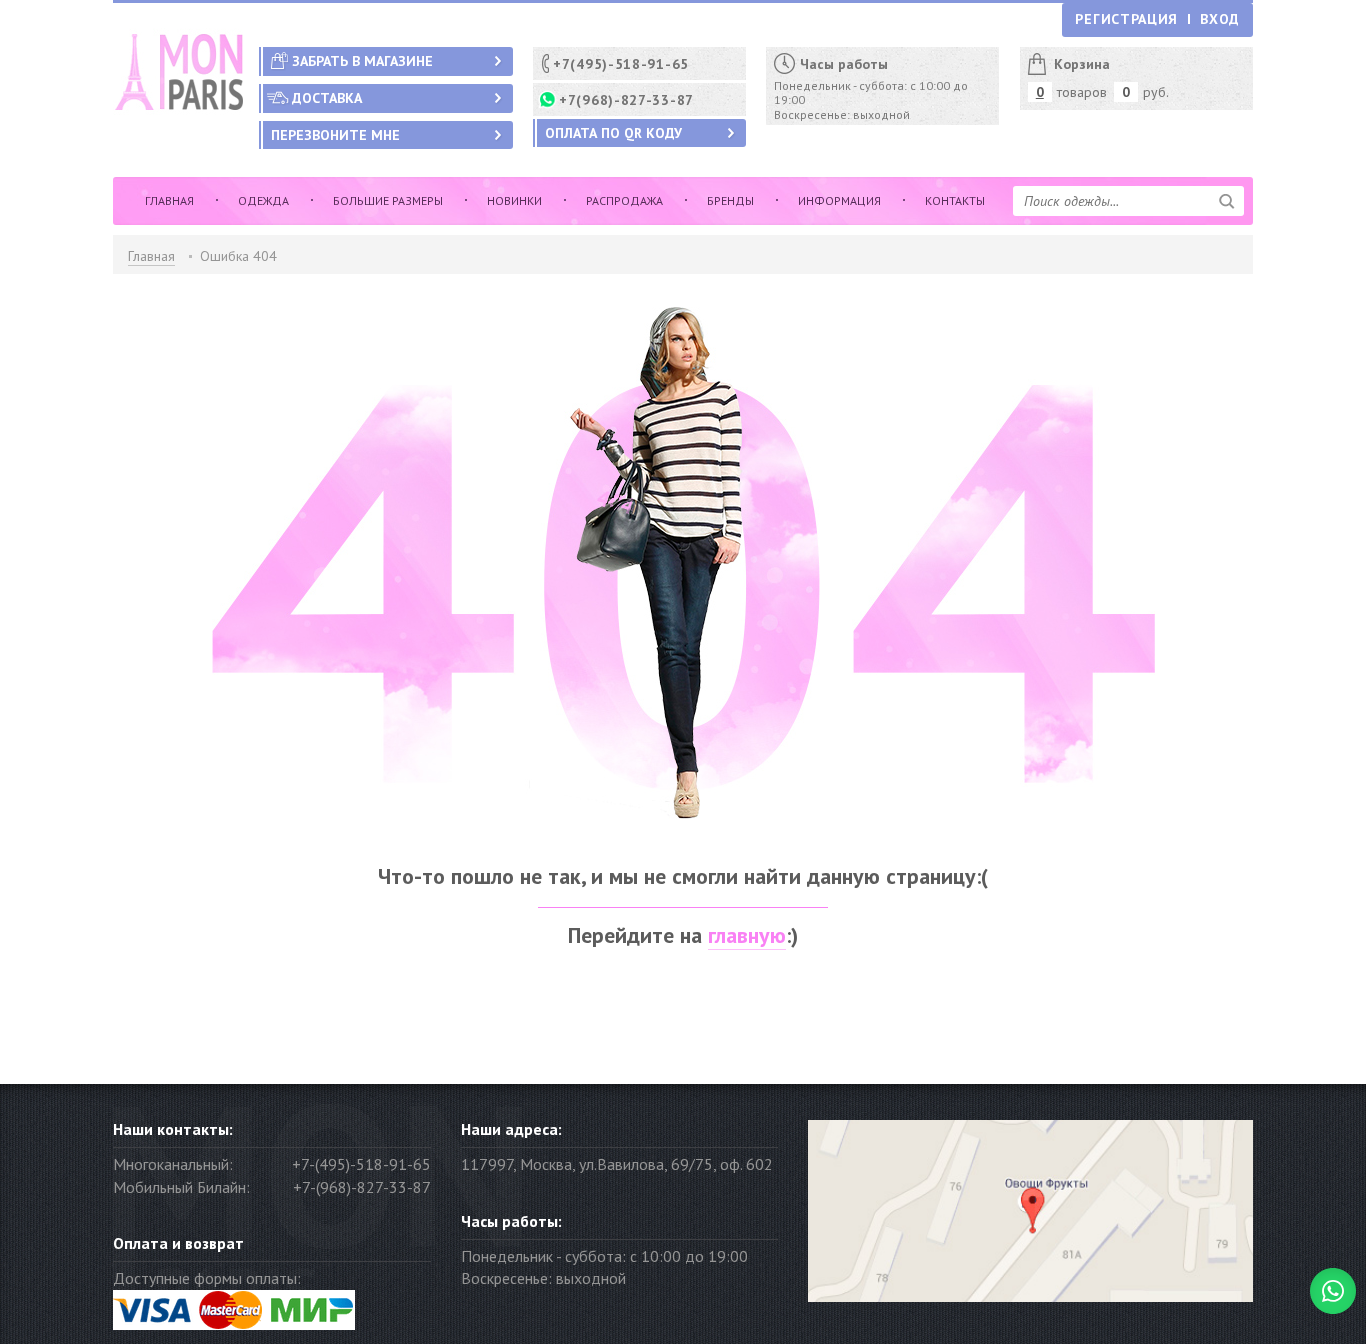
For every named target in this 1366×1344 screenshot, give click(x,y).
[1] (1226, 201)
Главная (151, 256)
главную (747, 935)
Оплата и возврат (178, 1243)
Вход (1220, 19)
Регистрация (1126, 19)
